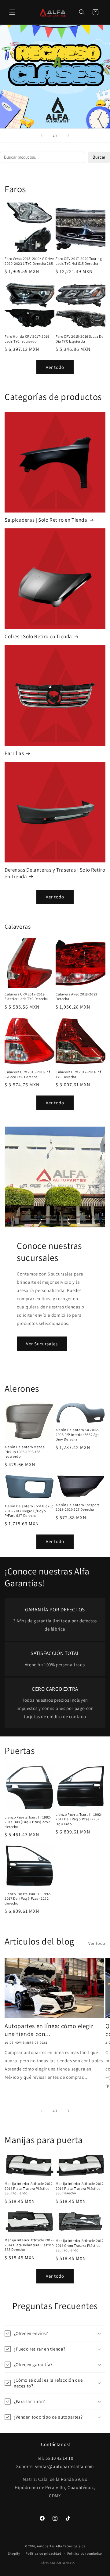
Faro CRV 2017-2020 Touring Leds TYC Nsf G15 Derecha (79, 261)
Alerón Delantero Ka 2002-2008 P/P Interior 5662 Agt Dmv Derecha (77, 1434)
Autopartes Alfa (50, 2546)
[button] (12, 12)
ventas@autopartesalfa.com (64, 2466)
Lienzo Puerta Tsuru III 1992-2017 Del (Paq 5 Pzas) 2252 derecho (28, 1898)
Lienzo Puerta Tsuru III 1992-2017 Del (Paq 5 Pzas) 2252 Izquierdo (79, 1819)
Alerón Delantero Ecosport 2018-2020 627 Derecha (77, 1507)
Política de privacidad (43, 2553)
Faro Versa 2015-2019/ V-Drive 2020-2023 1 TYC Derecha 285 (29, 261)
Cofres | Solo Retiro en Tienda (38, 636)
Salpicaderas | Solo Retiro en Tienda (46, 520)
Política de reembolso (85, 2553)
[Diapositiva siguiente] (68, 135)
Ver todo (55, 367)
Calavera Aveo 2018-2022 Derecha (77, 997)
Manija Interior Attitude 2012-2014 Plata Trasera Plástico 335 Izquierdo (29, 2188)
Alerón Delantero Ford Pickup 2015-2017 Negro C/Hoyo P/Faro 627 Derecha (29, 1511)
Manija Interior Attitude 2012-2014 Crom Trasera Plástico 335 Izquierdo (80, 2245)
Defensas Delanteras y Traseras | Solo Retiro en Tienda (55, 873)
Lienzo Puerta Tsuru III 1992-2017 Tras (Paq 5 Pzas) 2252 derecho (28, 1822)
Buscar (99, 157)
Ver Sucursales (42, 1344)
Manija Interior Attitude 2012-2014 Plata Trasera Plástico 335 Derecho (80, 2188)
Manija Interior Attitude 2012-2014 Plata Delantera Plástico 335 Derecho (29, 2245)
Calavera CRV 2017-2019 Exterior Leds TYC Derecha (26, 997)
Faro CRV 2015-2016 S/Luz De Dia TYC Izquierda (79, 339)
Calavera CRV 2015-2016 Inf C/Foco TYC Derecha (27, 1074)
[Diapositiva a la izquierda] (42, 2111)
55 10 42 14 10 (59, 2458)
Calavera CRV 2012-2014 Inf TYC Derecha (78, 1074)
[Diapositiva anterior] (42, 135)
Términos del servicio (58, 2563)
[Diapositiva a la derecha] (68, 2111)
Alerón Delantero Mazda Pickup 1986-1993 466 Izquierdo (25, 1452)
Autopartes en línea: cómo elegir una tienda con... (49, 2030)
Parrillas (14, 753)
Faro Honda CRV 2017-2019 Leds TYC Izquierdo (27, 339)
